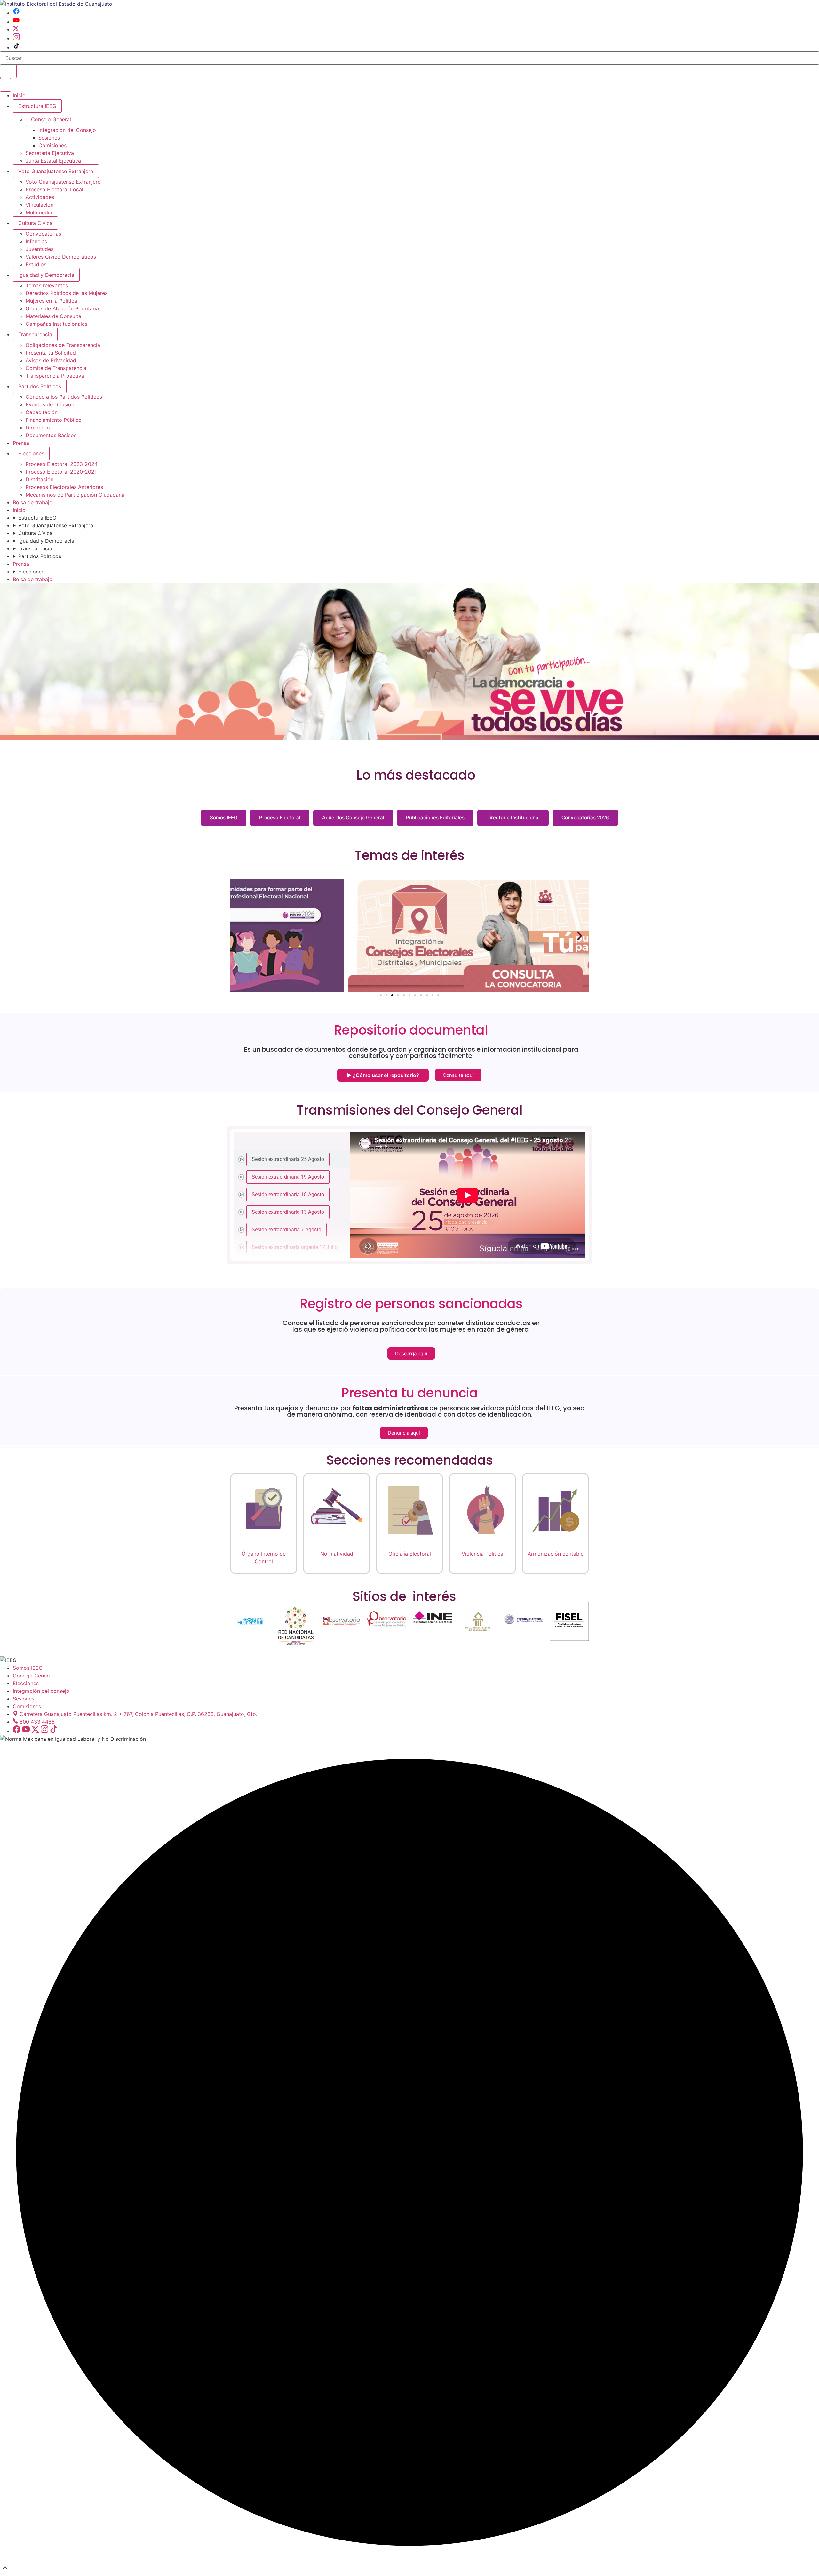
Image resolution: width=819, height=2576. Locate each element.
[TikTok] (16, 47)
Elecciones (31, 453)
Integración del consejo (41, 1691)
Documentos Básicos (51, 435)
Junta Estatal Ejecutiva (53, 161)
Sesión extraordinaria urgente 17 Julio (295, 1247)
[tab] (292, 1159)
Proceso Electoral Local (54, 189)
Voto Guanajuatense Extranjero (56, 171)
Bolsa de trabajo (33, 502)
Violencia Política (482, 1554)
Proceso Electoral (280, 817)
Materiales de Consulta (53, 316)
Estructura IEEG (37, 106)
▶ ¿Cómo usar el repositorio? (383, 1075)
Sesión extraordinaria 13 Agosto (288, 1212)
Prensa (21, 443)
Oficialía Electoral (410, 1554)
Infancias (36, 241)
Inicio (19, 95)
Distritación (40, 479)
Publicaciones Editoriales (435, 817)
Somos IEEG (224, 817)
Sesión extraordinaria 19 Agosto (288, 1176)
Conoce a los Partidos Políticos (64, 397)
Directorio (38, 428)
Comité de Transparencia (56, 368)
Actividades (40, 197)
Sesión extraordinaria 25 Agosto (288, 1159)
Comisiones (52, 145)
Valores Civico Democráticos (61, 257)
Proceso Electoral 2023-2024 (62, 464)
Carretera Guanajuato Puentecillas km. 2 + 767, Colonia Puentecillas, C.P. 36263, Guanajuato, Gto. (138, 1714)
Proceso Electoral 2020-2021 (61, 472)
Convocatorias (43, 234)
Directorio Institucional (513, 817)
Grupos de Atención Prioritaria (62, 308)
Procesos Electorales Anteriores (64, 487)
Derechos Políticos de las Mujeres (67, 293)
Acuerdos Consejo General (353, 817)
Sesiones (49, 138)
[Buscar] (8, 71)
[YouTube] (16, 22)
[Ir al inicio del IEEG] (56, 4)
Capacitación (42, 412)
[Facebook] (16, 13)
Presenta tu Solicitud (51, 353)
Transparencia (35, 334)
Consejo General (33, 1676)
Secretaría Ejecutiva (50, 153)
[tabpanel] (468, 1195)
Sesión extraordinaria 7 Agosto (286, 1229)
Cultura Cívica (35, 223)
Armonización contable (556, 1554)
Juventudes (40, 249)
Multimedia (39, 212)
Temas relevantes (47, 285)
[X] (16, 29)
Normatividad (337, 1554)
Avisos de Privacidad (51, 360)
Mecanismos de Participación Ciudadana (75, 495)
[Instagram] (16, 38)
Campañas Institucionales (56, 324)
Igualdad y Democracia (46, 275)
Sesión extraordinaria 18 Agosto (288, 1194)
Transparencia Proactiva (55, 376)
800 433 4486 (37, 1722)
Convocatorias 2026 (585, 817)
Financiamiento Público (54, 420)
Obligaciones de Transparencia (63, 345)
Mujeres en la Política (51, 301)
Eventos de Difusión (50, 404)
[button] (239, 936)
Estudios (36, 264)
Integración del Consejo (67, 130)
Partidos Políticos (40, 386)
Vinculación (40, 205)
